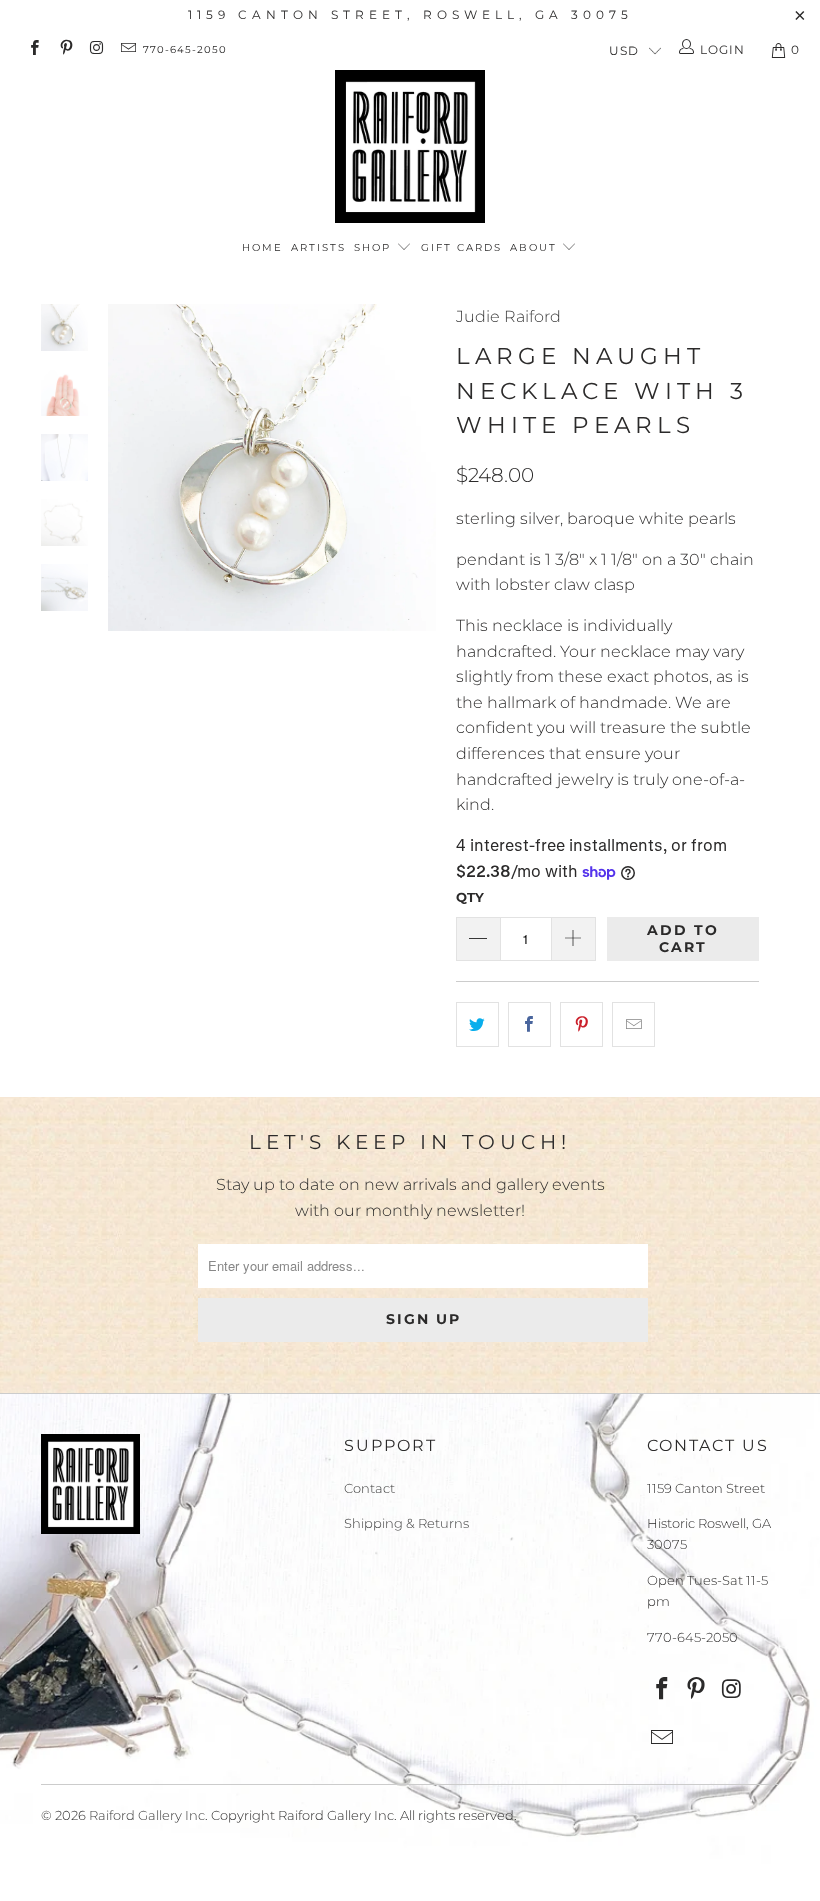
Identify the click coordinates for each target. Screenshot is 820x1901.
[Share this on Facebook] (529, 1025)
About (536, 247)
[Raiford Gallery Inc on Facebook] (33, 49)
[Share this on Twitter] (477, 1025)
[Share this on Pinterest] (581, 1025)
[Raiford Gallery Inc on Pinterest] (64, 49)
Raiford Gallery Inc (147, 1815)
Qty (470, 897)
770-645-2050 (185, 49)
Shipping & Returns (406, 1523)
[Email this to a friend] (633, 1025)
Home (262, 247)
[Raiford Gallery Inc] (410, 146)
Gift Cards (461, 247)
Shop (375, 247)
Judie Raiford (508, 316)
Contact (369, 1488)
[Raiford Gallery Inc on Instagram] (96, 49)
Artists (318, 247)
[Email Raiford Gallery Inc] (127, 49)
